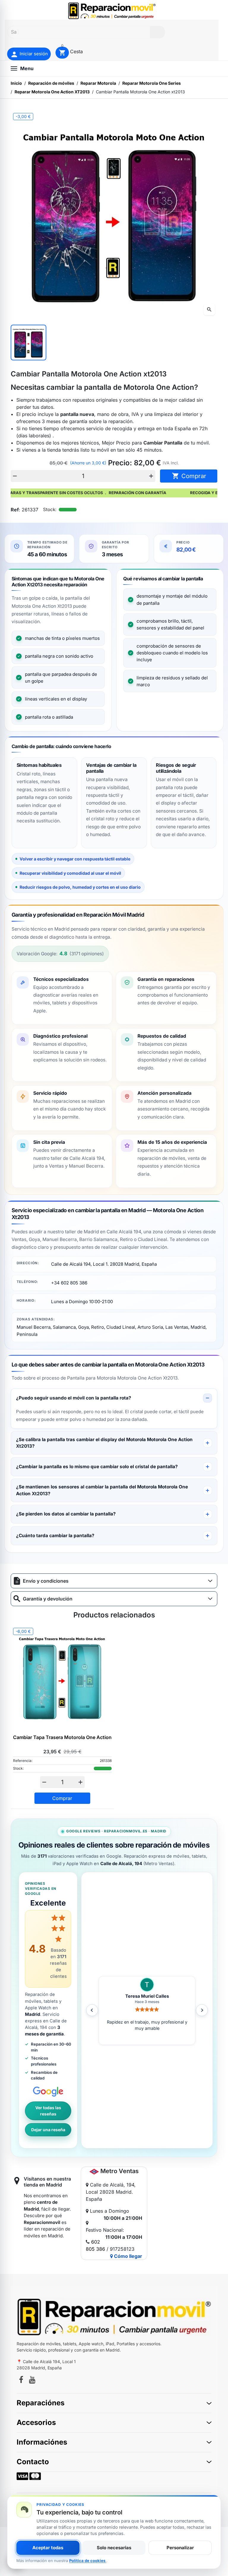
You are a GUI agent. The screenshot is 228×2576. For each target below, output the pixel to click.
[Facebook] (21, 2381)
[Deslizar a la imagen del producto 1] (28, 343)
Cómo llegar (128, 2256)
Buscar (157, 32)
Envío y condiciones (46, 1581)
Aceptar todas (48, 2548)
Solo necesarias (114, 2548)
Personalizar (180, 2548)
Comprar (189, 476)
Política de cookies (88, 2561)
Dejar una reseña (48, 2130)
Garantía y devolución (48, 1599)
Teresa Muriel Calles (147, 1996)
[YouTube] (32, 2381)
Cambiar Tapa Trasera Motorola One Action (62, 1737)
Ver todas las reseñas (48, 2111)
